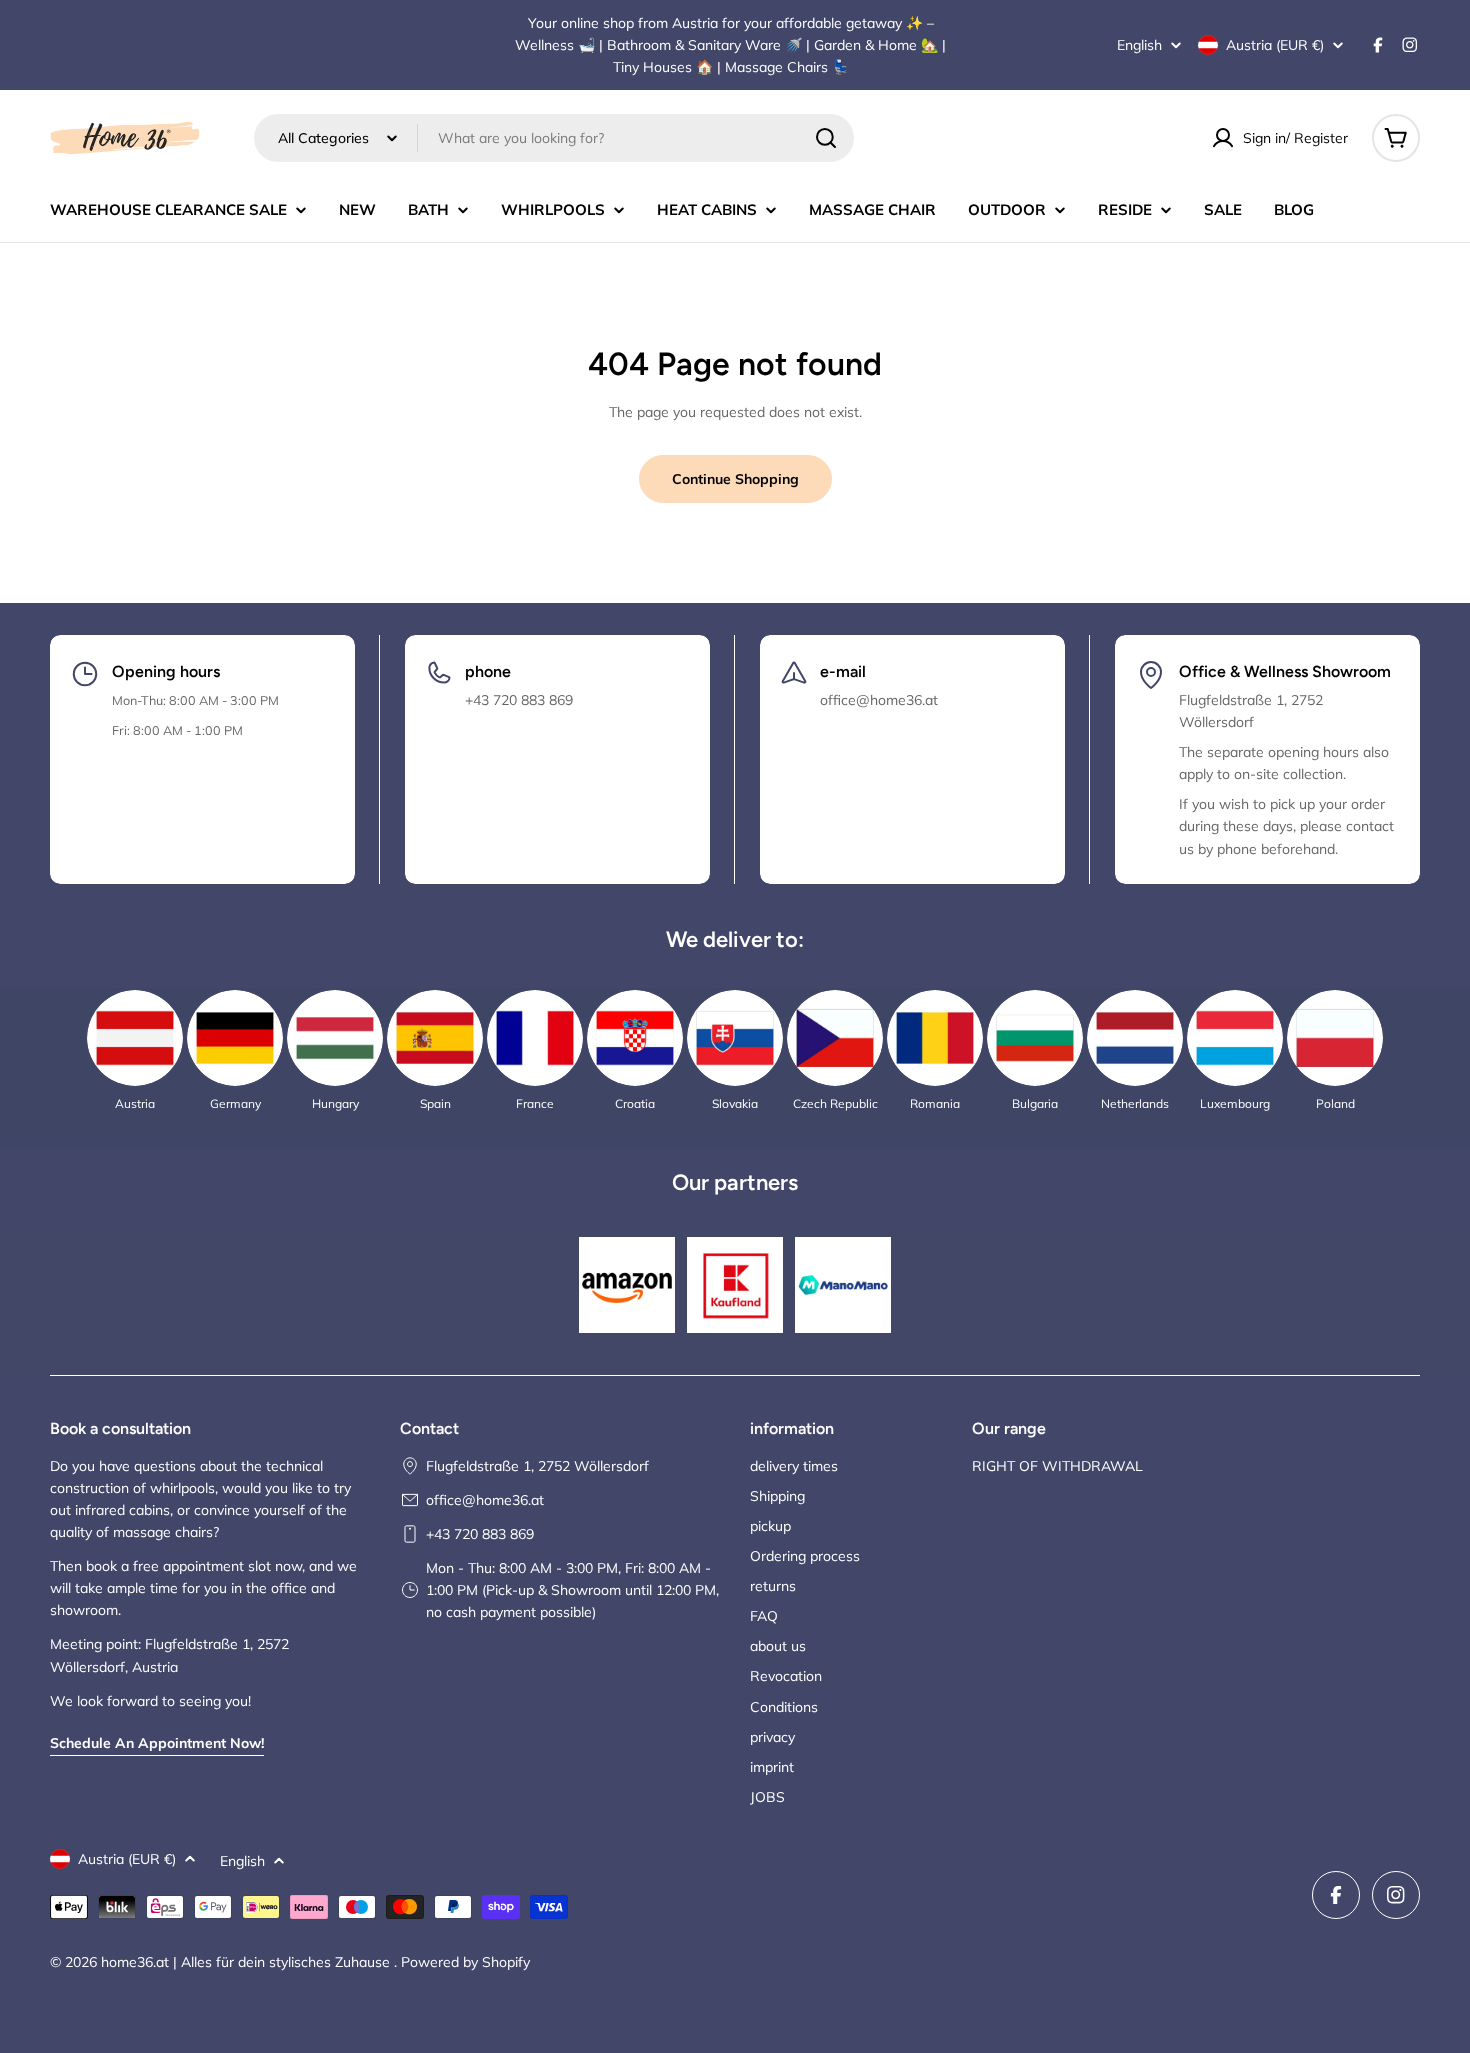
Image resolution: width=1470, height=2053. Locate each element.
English (1139, 45)
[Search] (826, 138)
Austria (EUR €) (1275, 45)
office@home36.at (485, 1500)
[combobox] (554, 138)
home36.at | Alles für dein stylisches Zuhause (247, 1962)
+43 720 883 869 (480, 1534)
